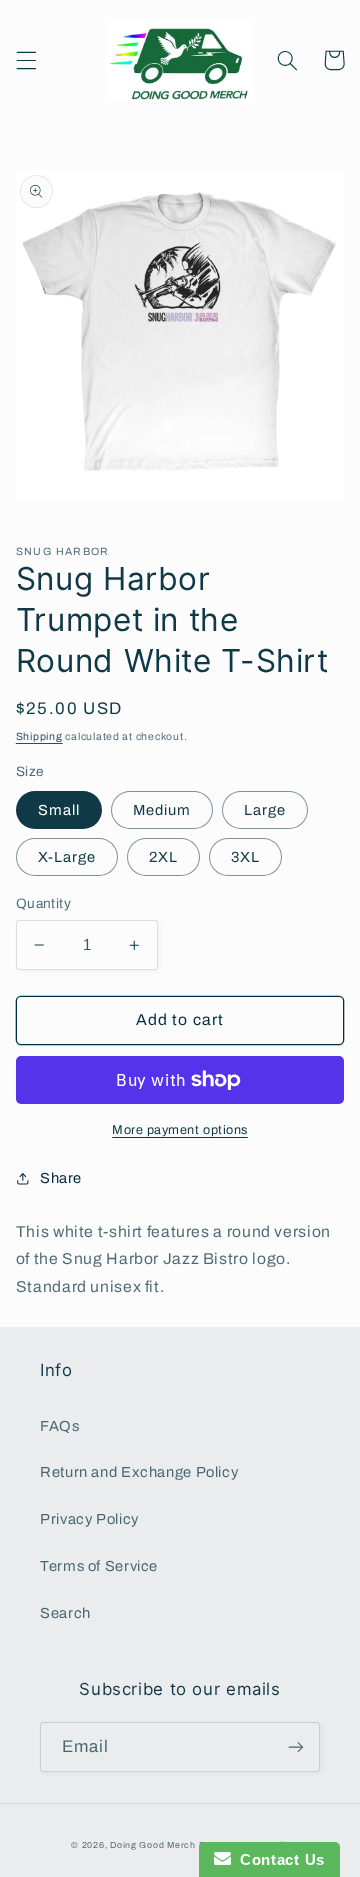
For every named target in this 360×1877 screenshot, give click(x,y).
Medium (162, 810)
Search (65, 1613)
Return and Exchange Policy (139, 1472)
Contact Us (278, 1859)
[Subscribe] (296, 1746)
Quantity (43, 903)
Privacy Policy (89, 1519)
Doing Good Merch (154, 1845)
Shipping (39, 736)
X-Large (67, 857)
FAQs (60, 1426)
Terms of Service (99, 1566)
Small (59, 810)
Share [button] (61, 1178)
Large (265, 810)
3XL (245, 857)
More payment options (180, 1130)
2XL (163, 857)
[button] (26, 60)
